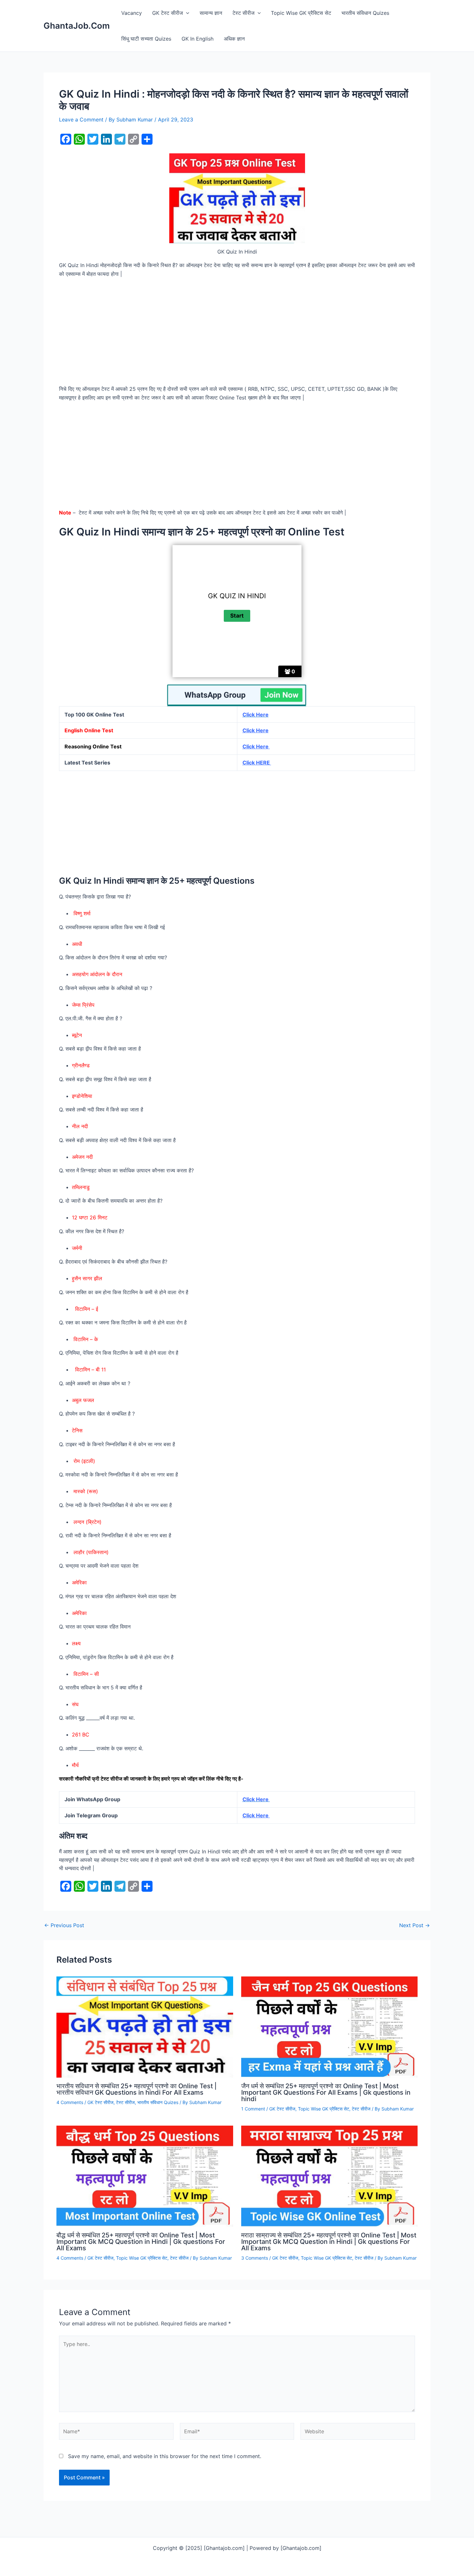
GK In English (197, 39)
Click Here (256, 730)
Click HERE (257, 763)
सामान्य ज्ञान (211, 13)
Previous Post (64, 1925)
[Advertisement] (237, 332)
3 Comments (255, 2258)
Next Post (415, 1925)
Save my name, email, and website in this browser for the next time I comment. (165, 2456)
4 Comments (70, 2102)
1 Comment (253, 2109)
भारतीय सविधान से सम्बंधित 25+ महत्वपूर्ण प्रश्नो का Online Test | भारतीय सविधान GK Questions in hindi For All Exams (137, 2089)
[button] (186, 13)
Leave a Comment (81, 120)
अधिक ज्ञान (234, 39)
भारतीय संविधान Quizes (365, 13)
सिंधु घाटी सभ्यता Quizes (146, 39)
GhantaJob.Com (77, 26)
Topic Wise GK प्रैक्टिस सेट (301, 13)
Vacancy (132, 13)
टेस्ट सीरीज (243, 13)
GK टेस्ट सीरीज (168, 13)
